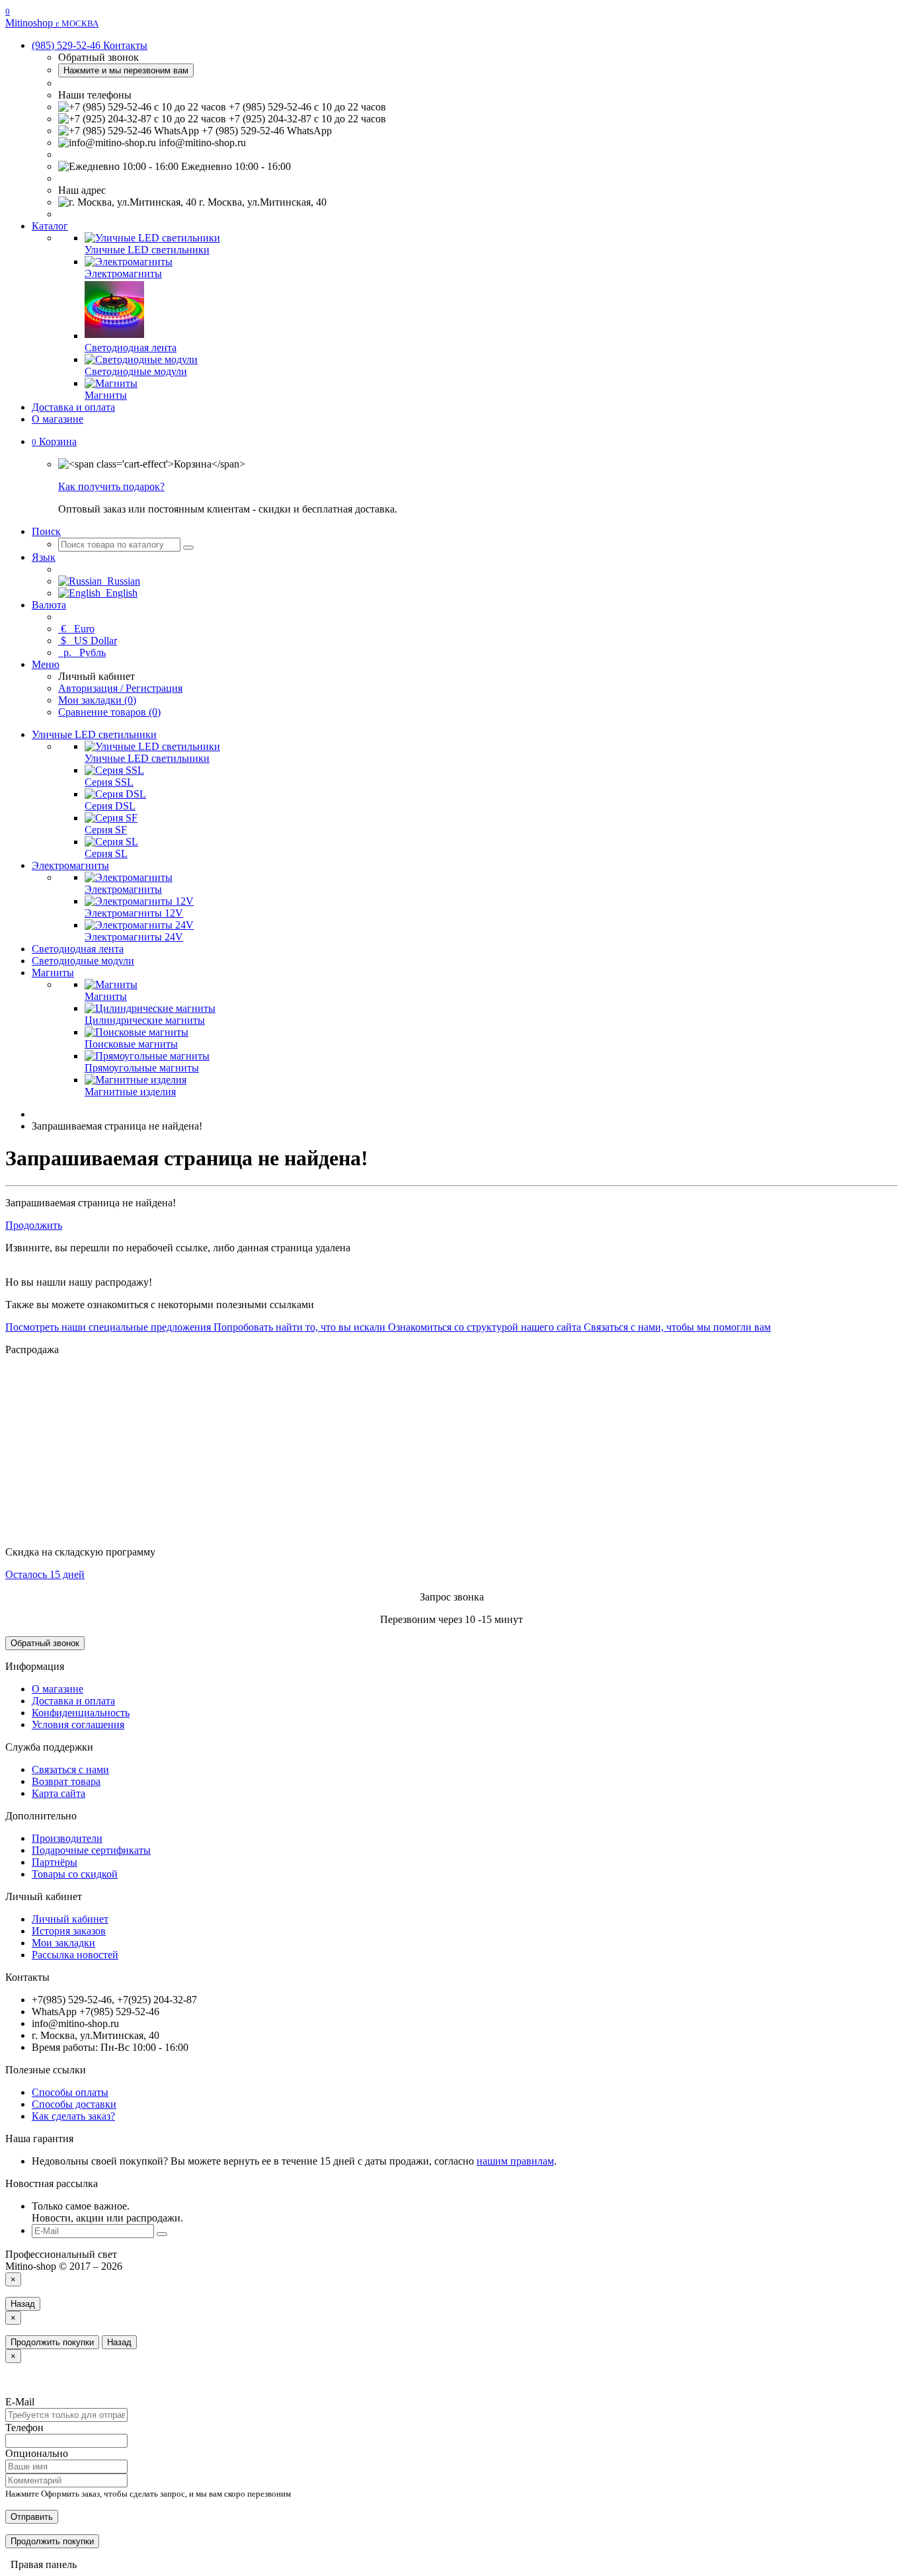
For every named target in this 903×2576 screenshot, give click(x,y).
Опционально (37, 2453)
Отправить (32, 2517)
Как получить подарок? (111, 486)
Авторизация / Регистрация (120, 688)
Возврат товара (66, 1781)
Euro (78, 629)
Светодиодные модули (83, 961)
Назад (23, 2304)
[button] (54, 441)
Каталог (50, 226)
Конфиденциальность (81, 1713)
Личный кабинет (70, 1919)
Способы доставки (74, 2104)
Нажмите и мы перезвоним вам (126, 70)
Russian (121, 581)
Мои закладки (63, 1943)
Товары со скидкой (75, 1874)
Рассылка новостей (75, 1955)
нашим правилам (515, 2161)
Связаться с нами (70, 1769)
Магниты (53, 973)
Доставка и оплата (73, 407)
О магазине (58, 419)
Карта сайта (59, 1793)
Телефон (24, 2428)
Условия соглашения (78, 1724)
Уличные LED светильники (94, 734)
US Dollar (89, 641)
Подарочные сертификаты (91, 1850)
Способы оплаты (70, 2092)
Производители (67, 1838)
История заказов (69, 1931)
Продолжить (34, 1225)
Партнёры (55, 1862)
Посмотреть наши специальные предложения (108, 1327)
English (119, 593)
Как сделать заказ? (73, 2116)
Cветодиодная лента (78, 949)
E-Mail (20, 2402)
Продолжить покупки (52, 2342)
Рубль (83, 652)
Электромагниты (70, 865)
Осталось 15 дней (45, 1574)
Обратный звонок (45, 1643)
